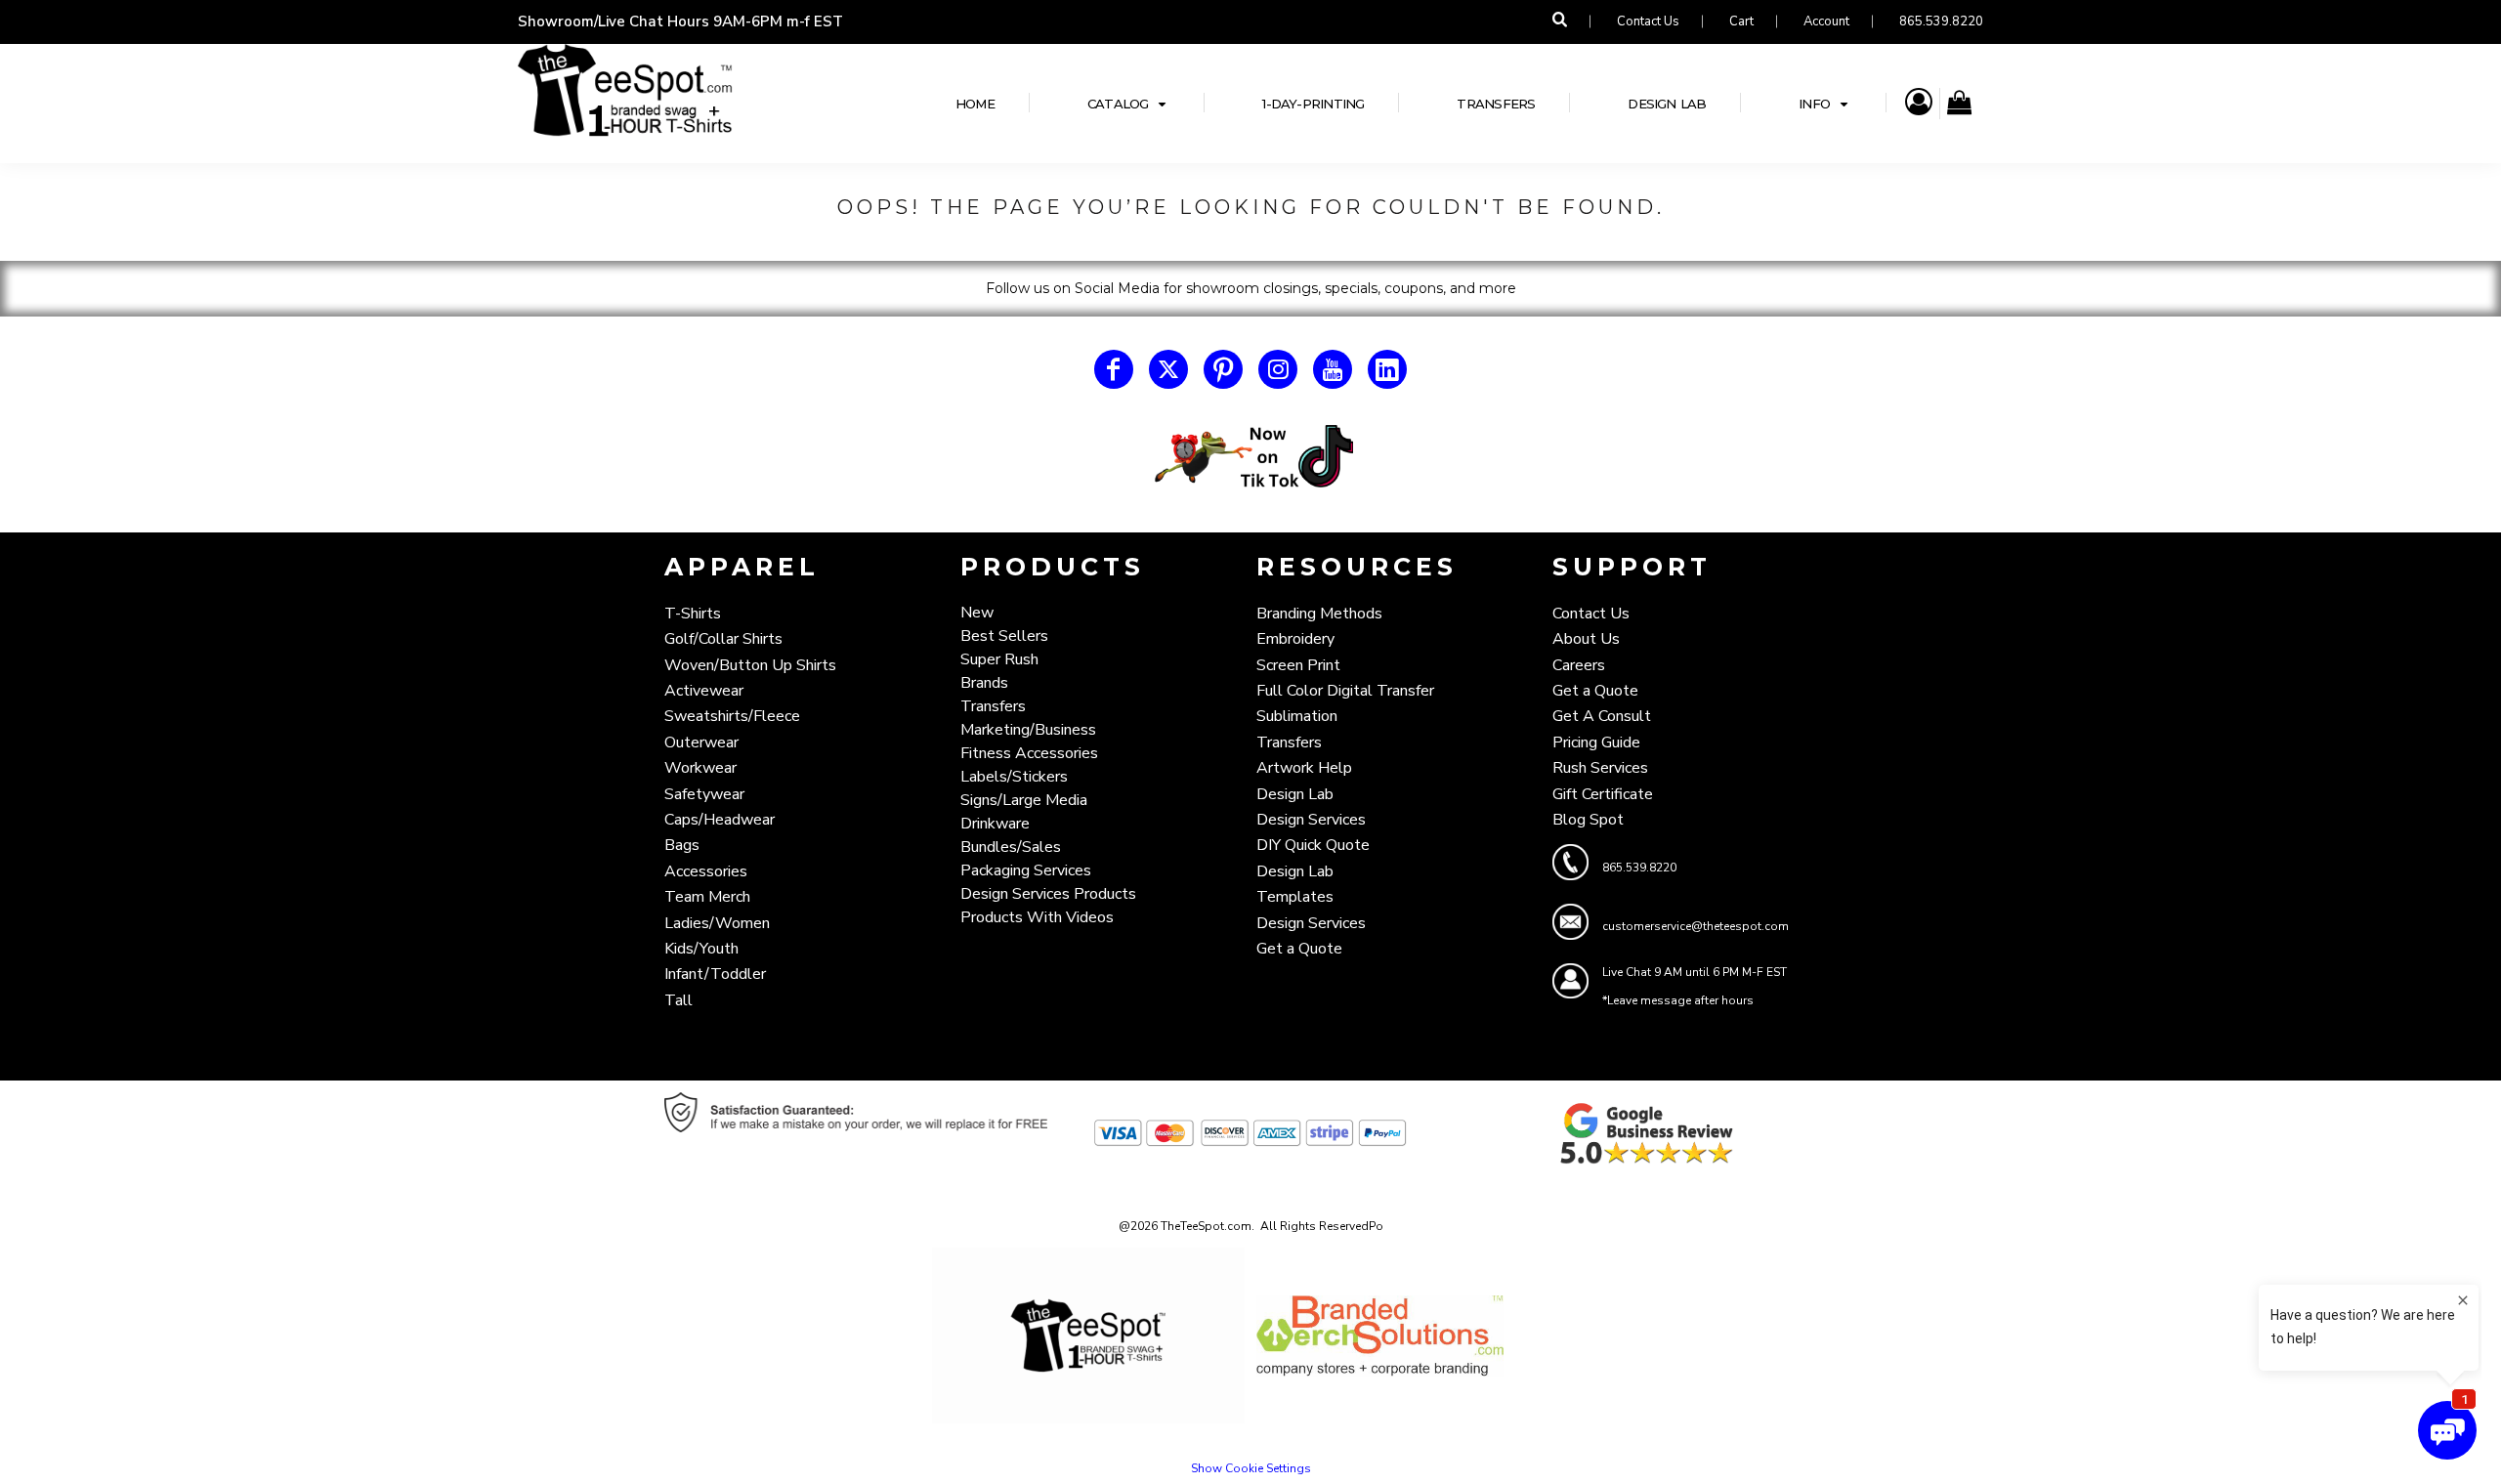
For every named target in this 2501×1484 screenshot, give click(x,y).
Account (1826, 21)
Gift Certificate (1603, 794)
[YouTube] (1333, 369)
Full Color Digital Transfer (1345, 691)
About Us (1586, 639)
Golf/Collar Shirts (723, 639)
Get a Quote (1299, 949)
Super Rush (999, 659)
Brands (984, 683)
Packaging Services (1026, 870)
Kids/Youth (701, 949)
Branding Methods (1319, 614)
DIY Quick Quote (1313, 845)
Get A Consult (1602, 716)
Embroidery (1295, 639)
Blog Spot (1588, 820)
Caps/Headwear (720, 820)
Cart (1741, 21)
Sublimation (1297, 716)
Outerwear (701, 742)
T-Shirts (693, 614)
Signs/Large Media (1024, 800)
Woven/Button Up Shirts (750, 665)
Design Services (1311, 820)
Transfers (993, 706)
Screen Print (1298, 665)
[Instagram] (1278, 369)
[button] (1129, 103)
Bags (682, 845)
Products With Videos (1037, 917)
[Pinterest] (1223, 369)
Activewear (704, 691)
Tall (678, 1000)
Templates (1295, 897)
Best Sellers (1004, 636)
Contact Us (1648, 21)
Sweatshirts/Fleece (732, 716)
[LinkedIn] (1387, 369)
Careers (1579, 665)
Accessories (706, 871)
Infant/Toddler (715, 974)
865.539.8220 (1941, 21)
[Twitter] (1168, 369)
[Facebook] (1114, 369)
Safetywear (704, 794)
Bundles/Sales (1011, 847)
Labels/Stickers (1014, 777)
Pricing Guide (1596, 742)
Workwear (700, 768)
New (977, 613)
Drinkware (995, 824)
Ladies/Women (717, 923)
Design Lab (1295, 794)
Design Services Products (1048, 894)
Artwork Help (1304, 768)
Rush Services (1600, 768)
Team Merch (707, 897)
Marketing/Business (1028, 730)
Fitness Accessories (1029, 753)
